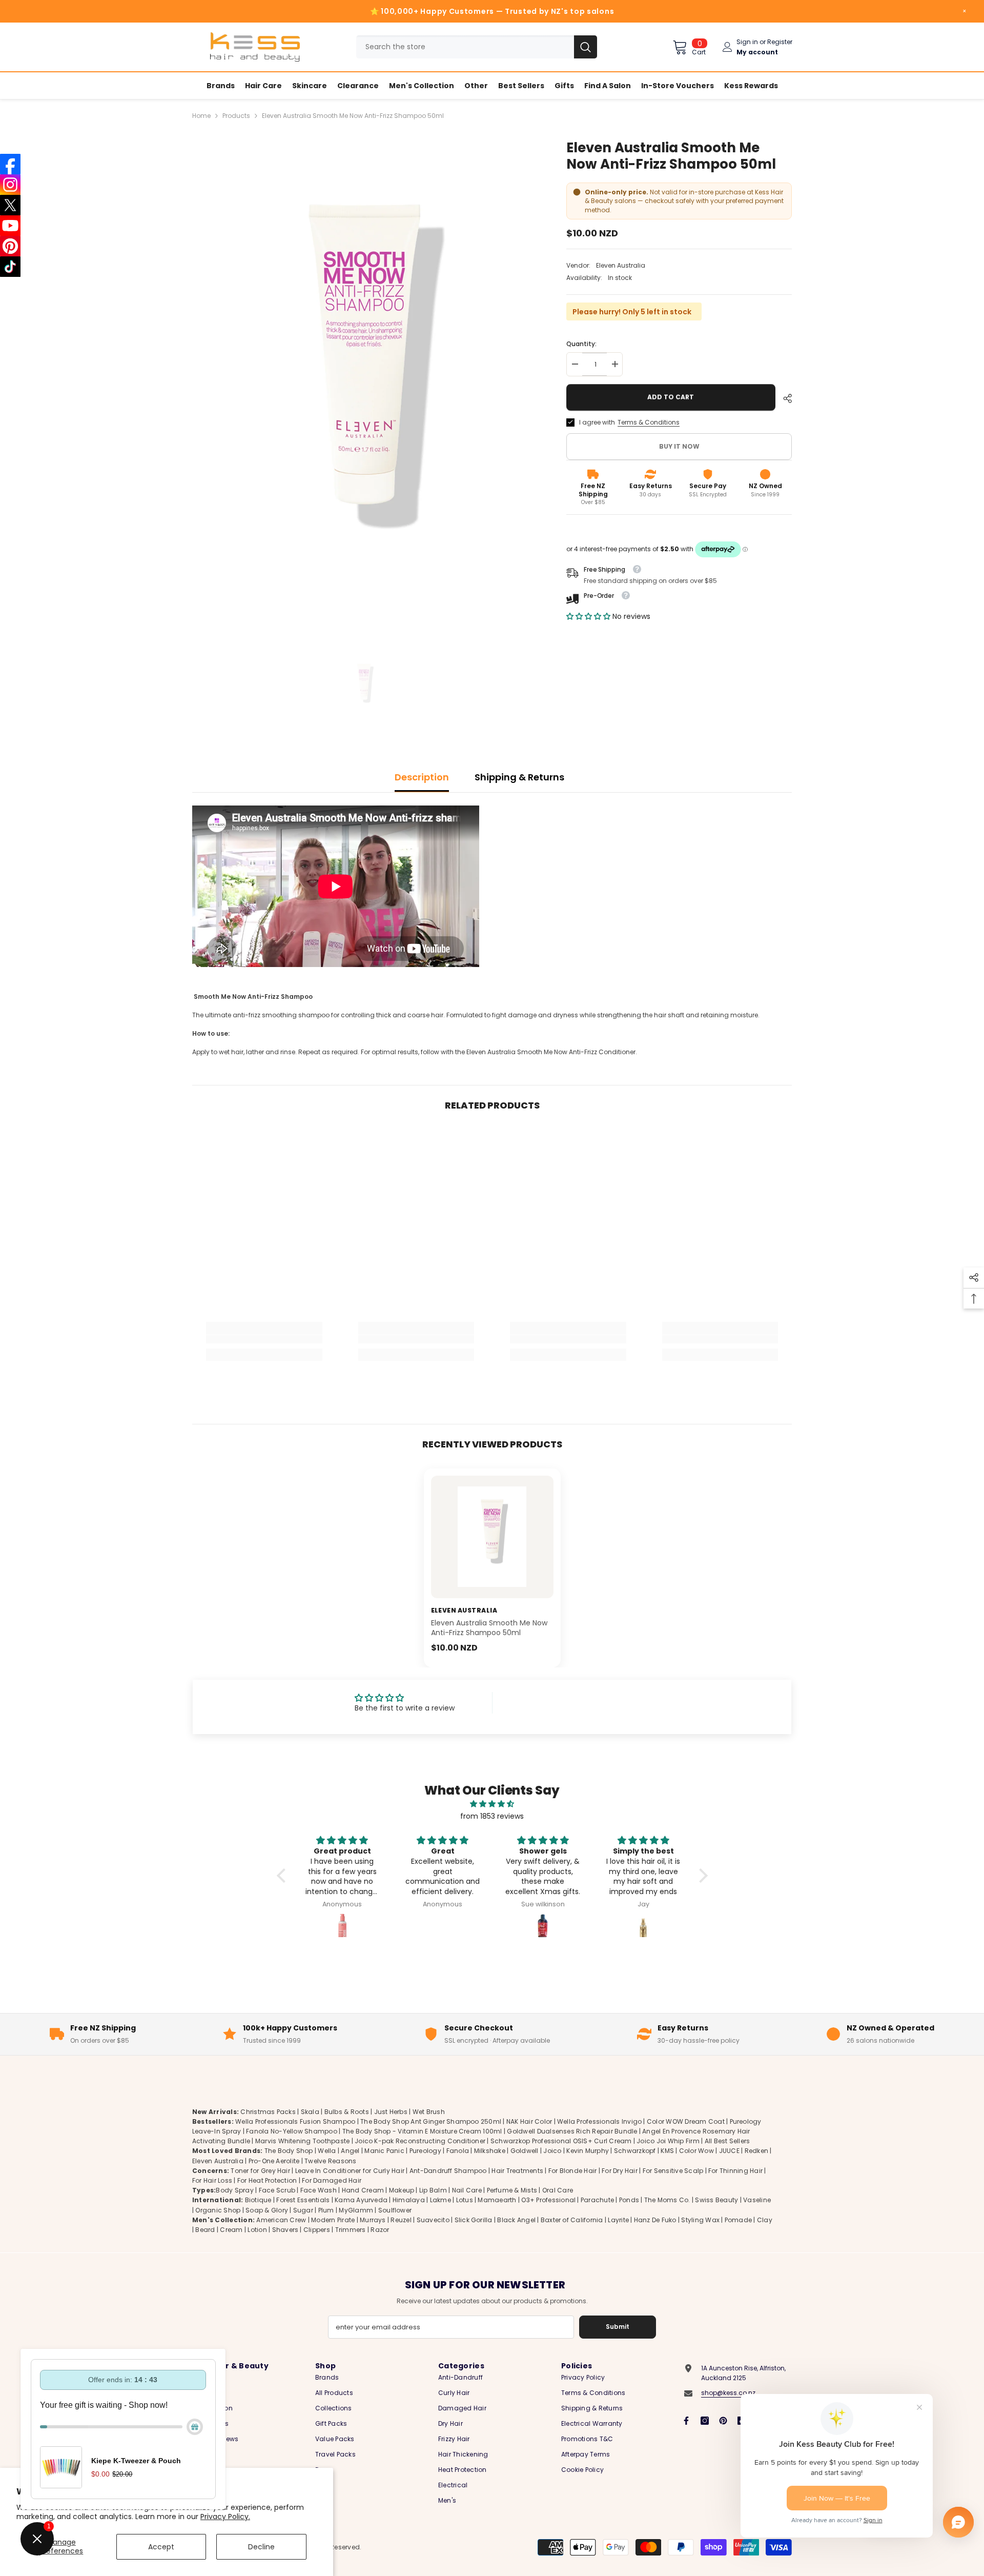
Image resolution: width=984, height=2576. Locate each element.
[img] (492, 1804)
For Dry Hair (620, 2171)
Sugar (303, 2210)
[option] (364, 392)
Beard (205, 2230)
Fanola (458, 2151)
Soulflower (395, 2210)
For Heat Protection (267, 2180)
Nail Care (467, 2191)
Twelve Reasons (330, 2161)
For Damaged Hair (332, 2180)
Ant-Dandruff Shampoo (448, 2171)
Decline (261, 2547)
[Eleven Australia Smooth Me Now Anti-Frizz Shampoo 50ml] (492, 1537)
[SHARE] (784, 398)
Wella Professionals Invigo (599, 2121)
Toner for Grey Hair (260, 2171)
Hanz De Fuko (655, 2220)
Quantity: (581, 344)
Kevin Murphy (588, 2151)
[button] (589, 616)
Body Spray (234, 2191)
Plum (326, 2210)
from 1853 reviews (492, 1816)
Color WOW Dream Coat (686, 2121)
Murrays (373, 2220)
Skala (311, 2112)
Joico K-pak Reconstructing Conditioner (420, 2141)
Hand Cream (363, 2191)
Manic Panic (384, 2151)
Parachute (597, 2200)
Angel (350, 2151)
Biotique (258, 2200)
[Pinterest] (723, 2421)
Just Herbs (391, 2112)
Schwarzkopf (635, 2151)
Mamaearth (497, 2200)
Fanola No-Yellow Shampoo (292, 2131)
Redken (756, 2151)
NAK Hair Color (529, 2121)
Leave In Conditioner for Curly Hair (350, 2171)
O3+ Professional (548, 2200)
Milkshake (490, 2151)
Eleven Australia (621, 265)
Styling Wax (700, 2220)
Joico (552, 2151)
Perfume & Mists (512, 2191)
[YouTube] (10, 226)
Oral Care (558, 2191)
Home (201, 116)
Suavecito (433, 2220)
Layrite (618, 2220)
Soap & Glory (267, 2210)
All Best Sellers (727, 2141)
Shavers (285, 2230)
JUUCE (729, 2151)
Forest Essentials (303, 2200)
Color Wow (696, 2151)
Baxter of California (572, 2220)
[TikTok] (10, 267)
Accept (161, 2547)
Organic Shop (218, 2210)
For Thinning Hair (735, 2171)
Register (780, 42)
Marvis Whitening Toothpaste (302, 2141)
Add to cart (673, 397)
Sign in (747, 42)
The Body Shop (289, 2151)
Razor (380, 2230)
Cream (231, 2230)
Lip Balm (433, 2191)
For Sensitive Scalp (673, 2171)
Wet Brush (429, 2112)
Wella (327, 2151)
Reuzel (401, 2220)
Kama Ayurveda (361, 2200)
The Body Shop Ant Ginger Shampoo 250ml (431, 2121)
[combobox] (465, 47)
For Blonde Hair (573, 2171)
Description (422, 777)
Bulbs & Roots (347, 2112)
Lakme (440, 2200)
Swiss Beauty (716, 2200)
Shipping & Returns (519, 777)
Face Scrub (277, 2191)
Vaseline (757, 2200)
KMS (667, 2151)
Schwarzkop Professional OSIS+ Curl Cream (561, 2141)
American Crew (281, 2220)
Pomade (738, 2220)
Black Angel (516, 2220)
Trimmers (351, 2230)
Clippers (317, 2230)
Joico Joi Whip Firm (668, 2141)
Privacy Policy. (225, 2517)
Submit (618, 2327)
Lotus (465, 2200)
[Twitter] (10, 205)
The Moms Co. (667, 2200)
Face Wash (319, 2191)
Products (236, 116)
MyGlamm (356, 2210)
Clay (765, 2220)
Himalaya (409, 2200)
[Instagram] (705, 2421)
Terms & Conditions (649, 422)
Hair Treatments (517, 2171)
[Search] (477, 47)
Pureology (425, 2151)
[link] (264, 1339)
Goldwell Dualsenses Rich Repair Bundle (572, 2131)
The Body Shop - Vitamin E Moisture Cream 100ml (422, 2131)
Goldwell (525, 2151)
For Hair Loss (212, 2180)
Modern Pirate (333, 2220)
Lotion (257, 2230)
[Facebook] (686, 2421)
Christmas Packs (268, 2112)
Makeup (402, 2191)
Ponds (629, 2200)
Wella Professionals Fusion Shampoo (295, 2121)
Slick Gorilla (474, 2220)
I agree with (597, 422)
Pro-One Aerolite (274, 2161)
